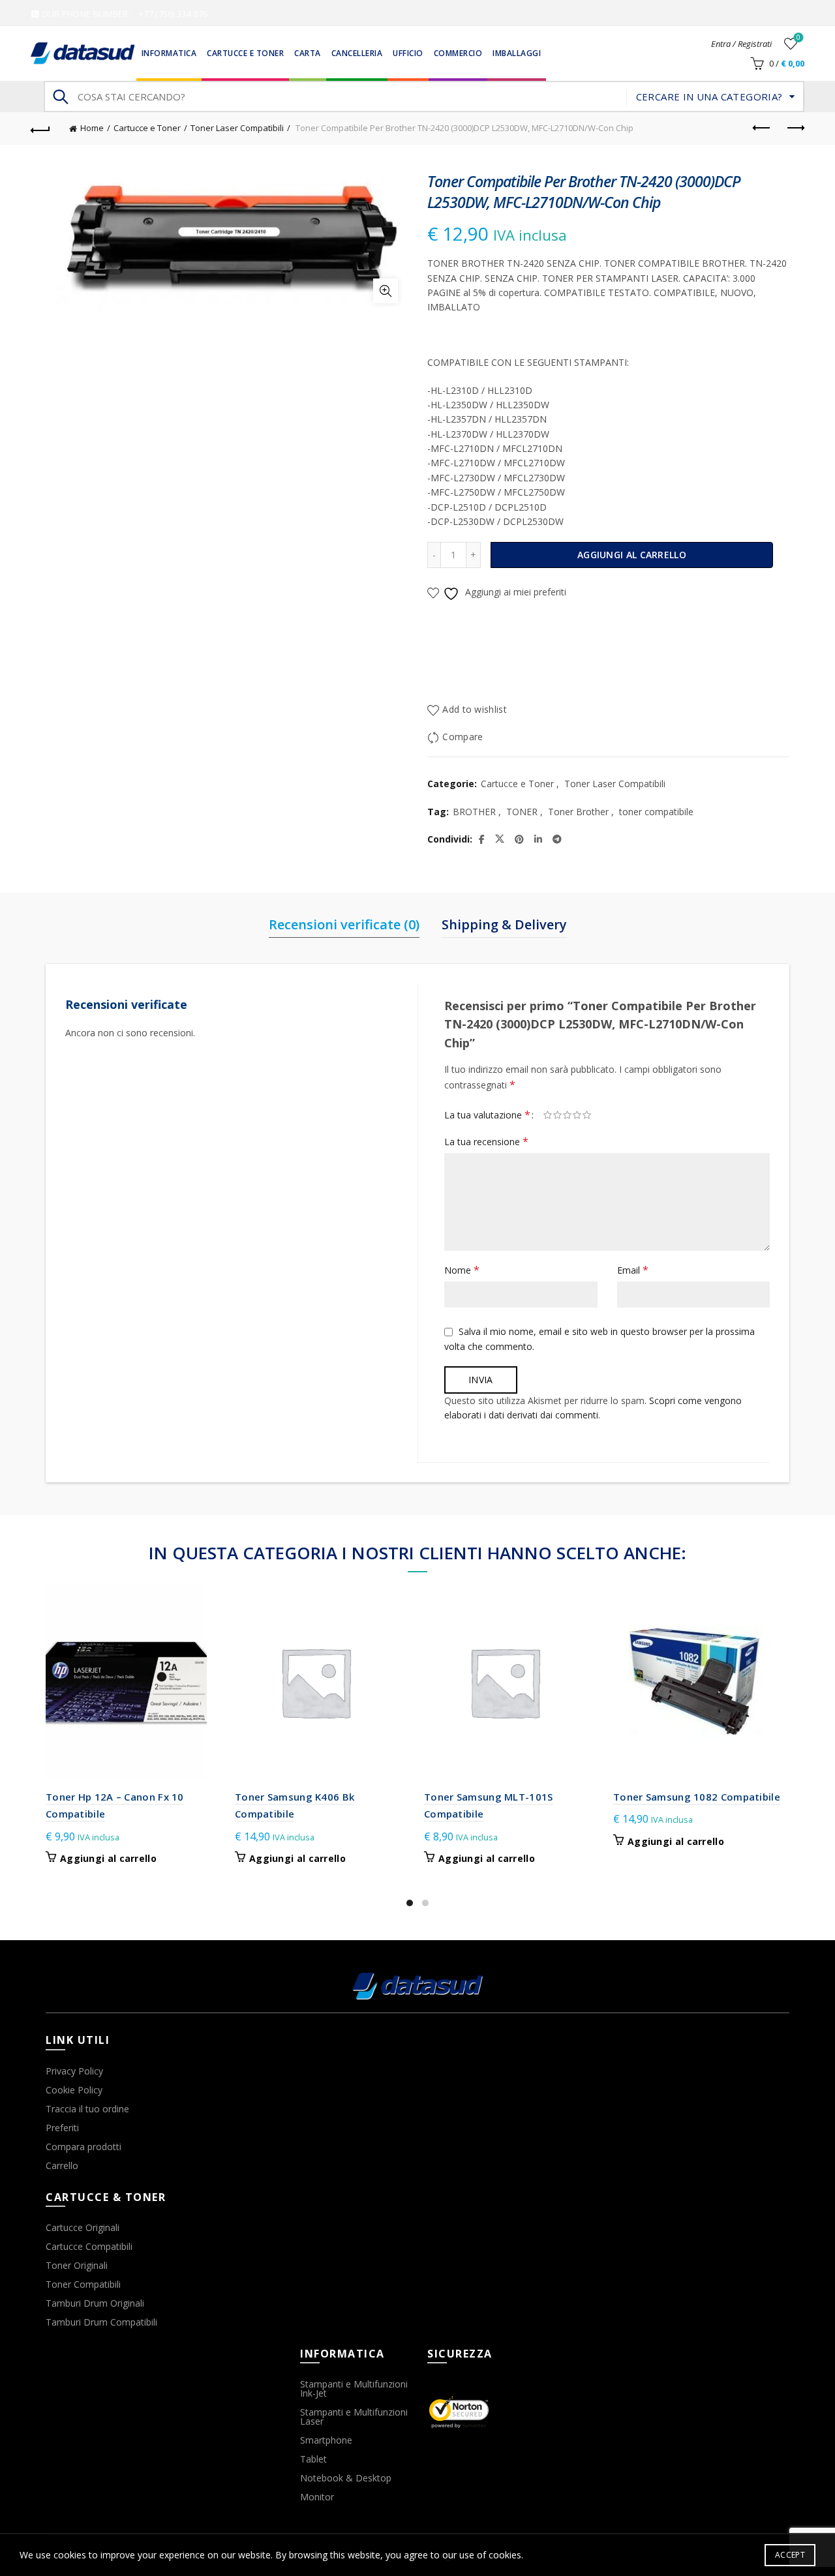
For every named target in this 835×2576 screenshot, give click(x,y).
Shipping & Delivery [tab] (504, 924)
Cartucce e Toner (245, 53)
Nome (462, 1270)
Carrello (62, 2165)
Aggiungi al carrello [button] (108, 1859)
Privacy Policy (74, 2071)
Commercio (458, 53)
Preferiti (62, 2128)
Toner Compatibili (83, 2284)
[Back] (40, 128)
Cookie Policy (74, 2090)
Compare (463, 737)
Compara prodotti (83, 2147)
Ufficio (408, 53)
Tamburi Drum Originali (95, 2303)
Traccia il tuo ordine (87, 2109)
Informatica (169, 53)
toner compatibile (656, 812)
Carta (308, 53)
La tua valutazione (487, 1115)
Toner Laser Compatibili (237, 128)
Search (60, 97)
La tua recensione (486, 1141)
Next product (795, 128)
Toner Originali (77, 2265)
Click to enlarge (386, 291)
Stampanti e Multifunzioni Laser (354, 2417)
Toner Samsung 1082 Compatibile (697, 1797)
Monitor (317, 2497)
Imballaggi (517, 53)
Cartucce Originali (83, 2227)
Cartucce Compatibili (89, 2246)
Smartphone (326, 2440)
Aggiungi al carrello (632, 555)
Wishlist (798, 38)
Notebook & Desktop (346, 2478)
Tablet (313, 2459)
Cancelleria (357, 53)
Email (633, 1270)
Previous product (762, 128)
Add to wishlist (475, 710)
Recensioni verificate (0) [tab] (344, 924)
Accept (790, 2555)
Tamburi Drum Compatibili (101, 2322)
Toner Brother (578, 812)
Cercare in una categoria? (709, 97)
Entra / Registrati (741, 44)
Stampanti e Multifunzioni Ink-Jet (354, 2389)
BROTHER (474, 812)
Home (92, 128)
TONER (522, 812)
